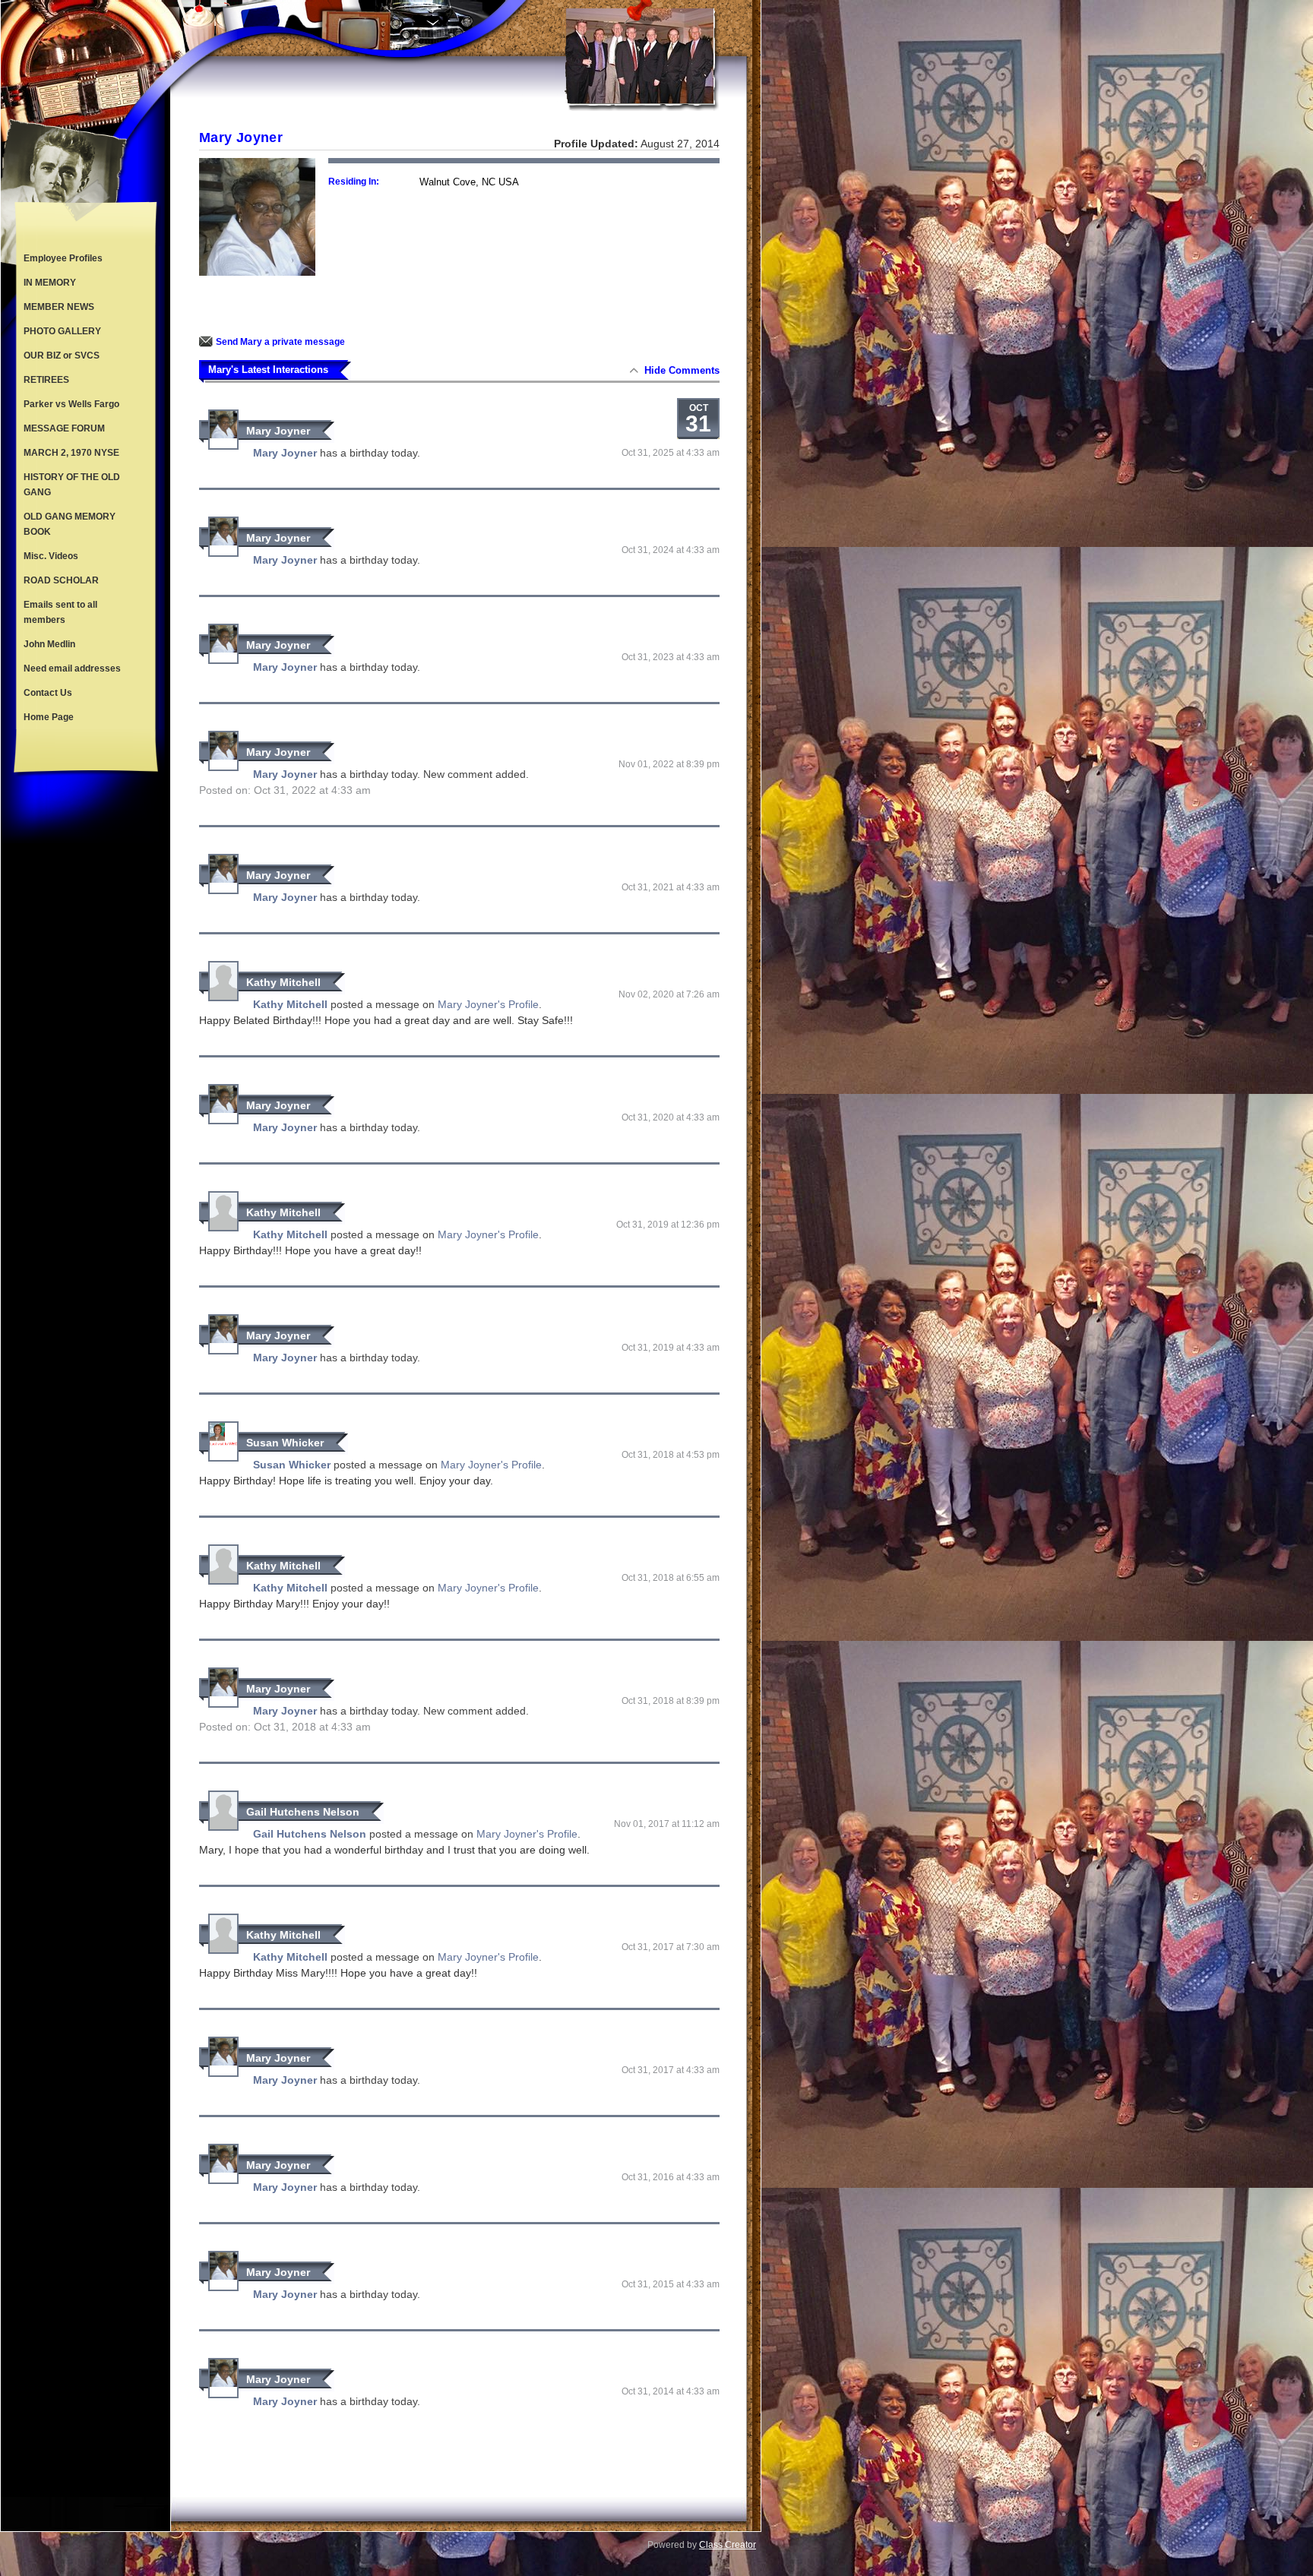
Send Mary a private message (280, 342)
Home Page (49, 717)
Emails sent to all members (60, 612)
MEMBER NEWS (59, 307)
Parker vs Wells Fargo (71, 404)
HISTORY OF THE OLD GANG (72, 485)
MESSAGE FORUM (64, 428)
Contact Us (48, 693)
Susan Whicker (285, 1443)
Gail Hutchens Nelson (303, 1812)
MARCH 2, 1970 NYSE (71, 453)
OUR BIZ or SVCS (62, 356)
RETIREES (46, 380)
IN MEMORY (50, 283)
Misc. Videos (51, 556)
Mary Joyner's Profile (488, 1004)
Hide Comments (682, 370)
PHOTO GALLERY (62, 331)
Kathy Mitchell (283, 982)
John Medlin (49, 644)
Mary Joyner (278, 431)
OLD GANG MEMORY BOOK (70, 524)
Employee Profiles (63, 258)
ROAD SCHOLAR (61, 580)
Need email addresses (72, 668)
